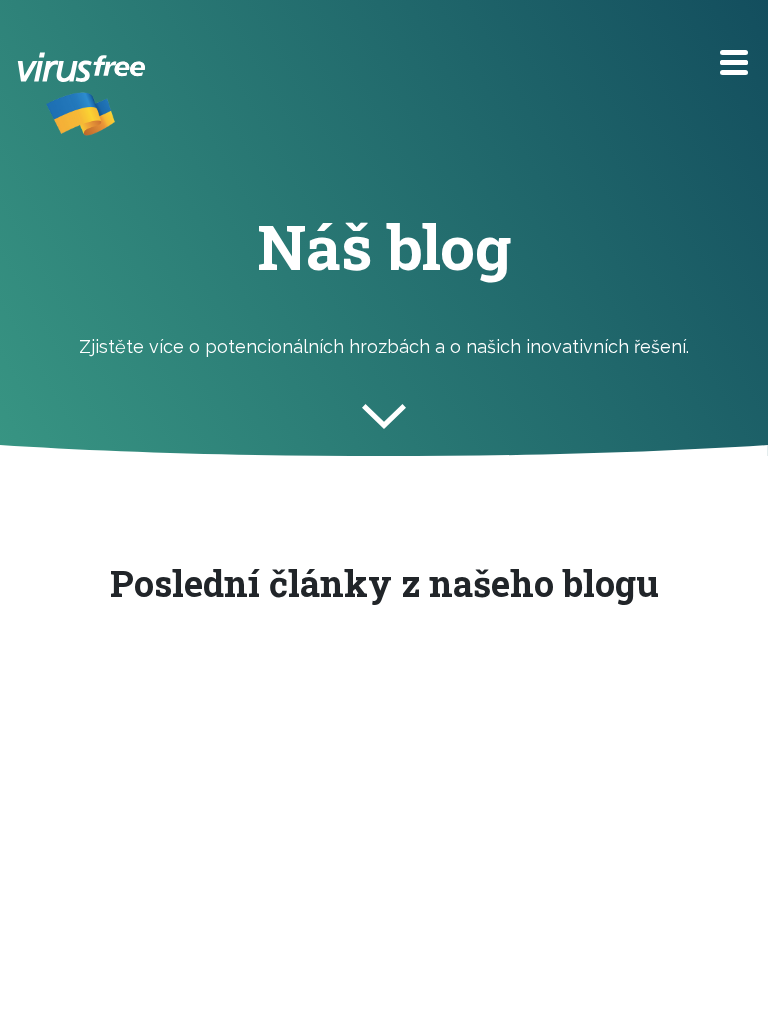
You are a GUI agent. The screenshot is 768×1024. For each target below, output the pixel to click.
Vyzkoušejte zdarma (336, 66)
